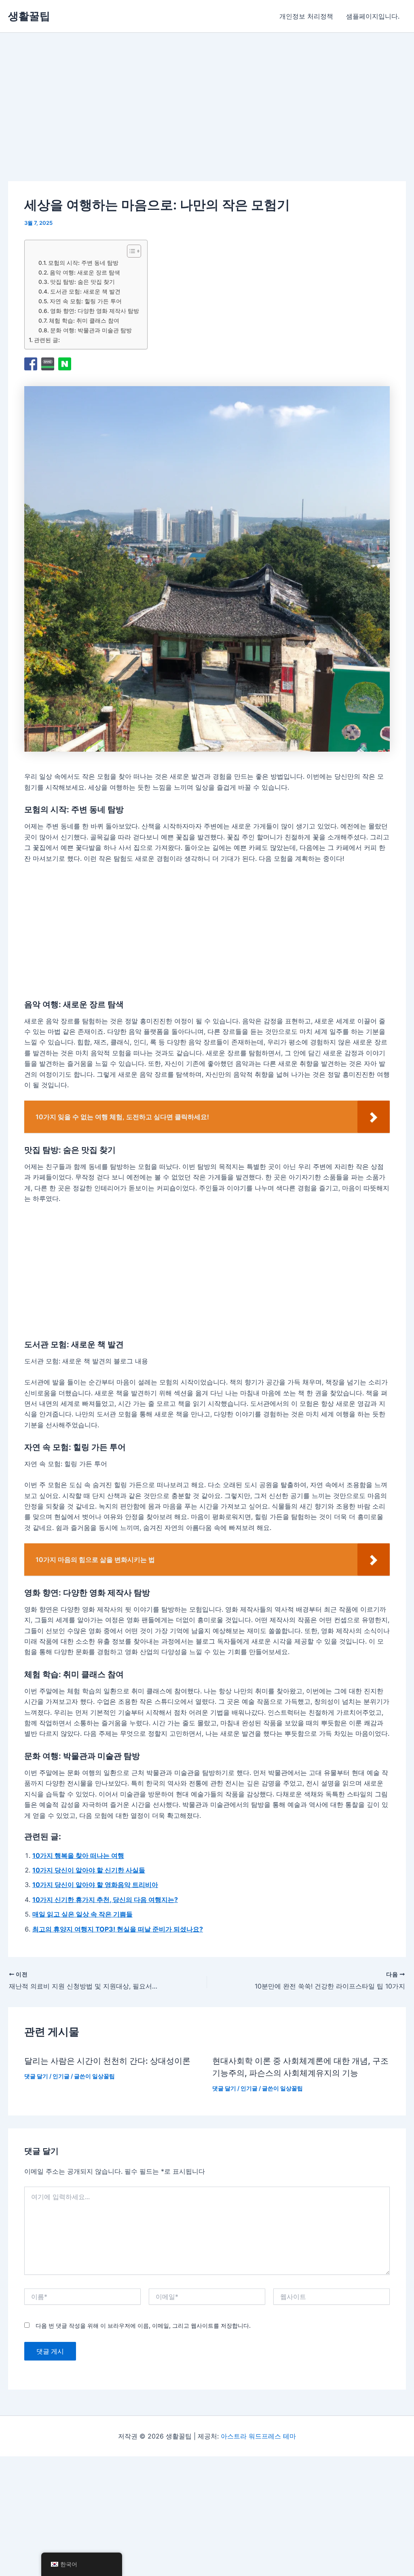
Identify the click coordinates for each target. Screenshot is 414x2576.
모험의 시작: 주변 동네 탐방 (83, 263)
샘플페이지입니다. (373, 16)
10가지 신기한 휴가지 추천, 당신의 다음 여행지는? (105, 1900)
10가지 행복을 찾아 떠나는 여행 (78, 1855)
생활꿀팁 (29, 16)
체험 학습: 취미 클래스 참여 (84, 321)
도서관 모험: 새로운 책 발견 (85, 292)
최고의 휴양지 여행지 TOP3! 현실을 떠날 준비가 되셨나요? (118, 1929)
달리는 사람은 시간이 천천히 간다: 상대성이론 (107, 2061)
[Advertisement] (135, 118)
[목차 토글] (130, 251)
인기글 (61, 2076)
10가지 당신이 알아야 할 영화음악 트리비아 (95, 1885)
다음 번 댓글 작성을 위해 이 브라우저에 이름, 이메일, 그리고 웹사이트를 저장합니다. (143, 2326)
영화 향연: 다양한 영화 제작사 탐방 (95, 311)
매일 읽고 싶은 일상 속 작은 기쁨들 (82, 1914)
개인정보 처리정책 (306, 16)
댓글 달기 (36, 2076)
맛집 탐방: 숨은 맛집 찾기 (82, 282)
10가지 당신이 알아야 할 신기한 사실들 (89, 1870)
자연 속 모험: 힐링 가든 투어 (86, 301)
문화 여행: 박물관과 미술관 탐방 (91, 330)
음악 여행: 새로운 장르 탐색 (85, 273)
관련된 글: (47, 340)
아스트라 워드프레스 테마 (258, 2436)
